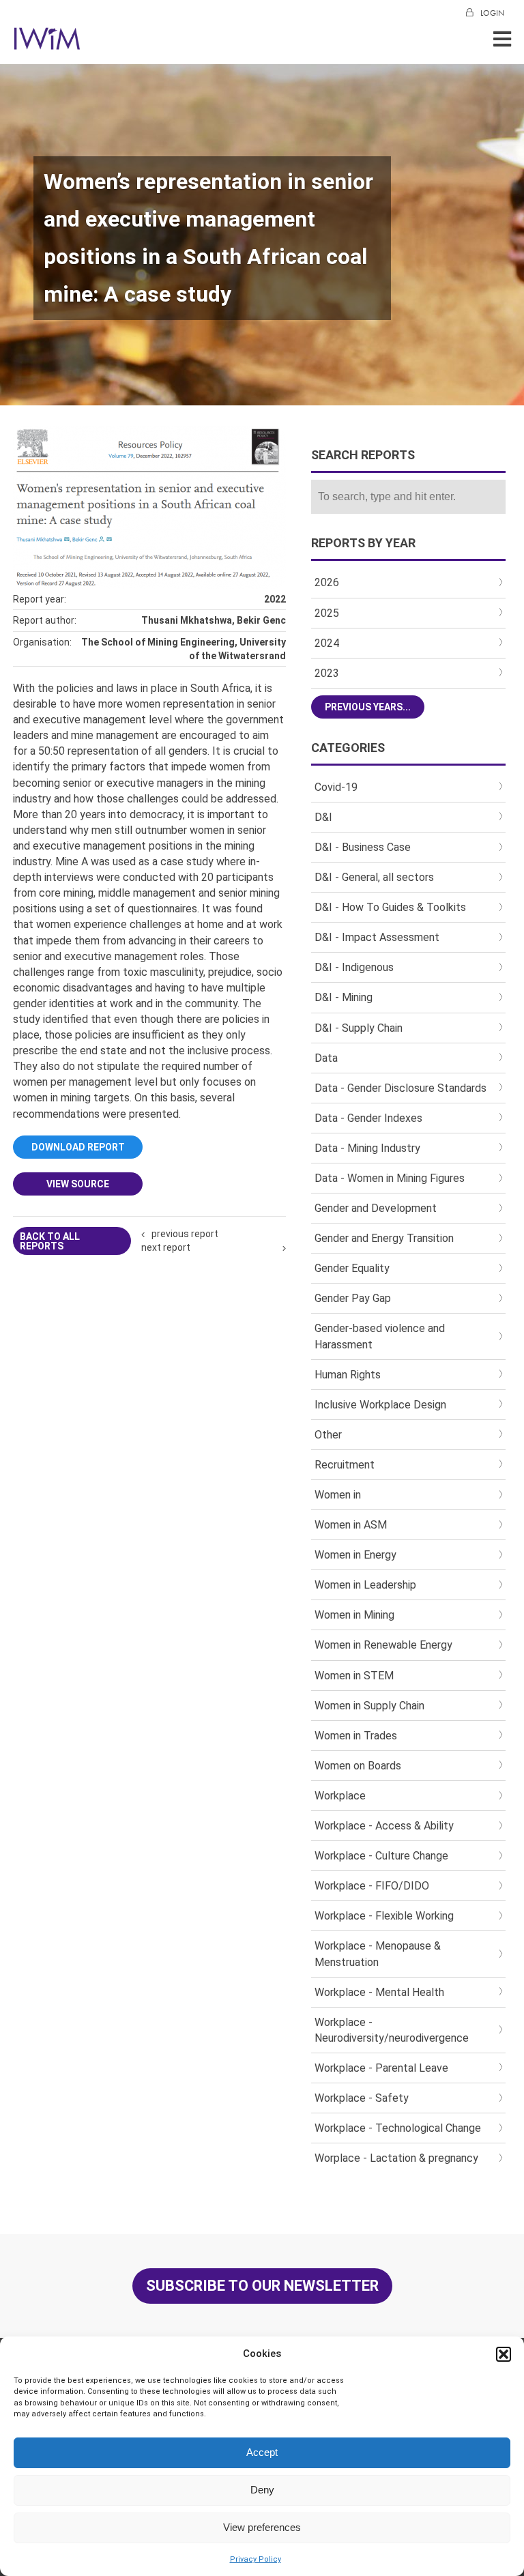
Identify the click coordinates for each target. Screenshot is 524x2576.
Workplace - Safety (362, 2098)
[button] (504, 2354)
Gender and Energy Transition (384, 1238)
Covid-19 (336, 787)
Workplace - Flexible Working (384, 1916)
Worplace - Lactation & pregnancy (396, 2158)
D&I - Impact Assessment (377, 937)
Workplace (340, 1796)
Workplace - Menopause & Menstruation (378, 1954)
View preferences (262, 2527)
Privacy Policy (256, 2559)
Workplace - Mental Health (379, 1992)
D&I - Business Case (363, 847)
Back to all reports (50, 1241)
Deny (262, 2490)
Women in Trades (356, 1736)
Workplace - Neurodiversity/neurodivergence (392, 2030)
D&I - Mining (344, 997)
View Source (78, 1184)
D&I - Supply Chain (359, 1028)
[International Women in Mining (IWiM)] (47, 43)
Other (328, 1435)
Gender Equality (352, 1268)
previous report (185, 1234)
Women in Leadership (365, 1585)
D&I (323, 817)
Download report (78, 1147)
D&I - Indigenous (354, 967)
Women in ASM (351, 1525)
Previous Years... (368, 707)
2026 (327, 582)
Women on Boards (358, 1766)
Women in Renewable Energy (383, 1645)
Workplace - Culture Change (381, 1856)
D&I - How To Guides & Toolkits (390, 907)
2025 (327, 613)
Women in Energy (355, 1555)
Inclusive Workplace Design (380, 1405)
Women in (338, 1495)
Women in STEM (354, 1676)
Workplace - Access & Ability (384, 1826)
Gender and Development (376, 1208)
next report (166, 1247)
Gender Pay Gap (353, 1298)
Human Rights (348, 1375)
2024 (327, 643)
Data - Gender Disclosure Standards (401, 1088)
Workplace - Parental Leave (381, 2068)
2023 (327, 673)
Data (326, 1058)
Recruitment (345, 1465)
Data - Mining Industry (367, 1148)
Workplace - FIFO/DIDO (372, 1886)
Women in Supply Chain (369, 1706)
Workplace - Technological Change (398, 2128)
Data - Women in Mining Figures (390, 1178)
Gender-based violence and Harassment (380, 1336)
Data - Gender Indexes (368, 1118)
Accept (262, 2452)
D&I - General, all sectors (374, 877)
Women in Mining (354, 1615)
